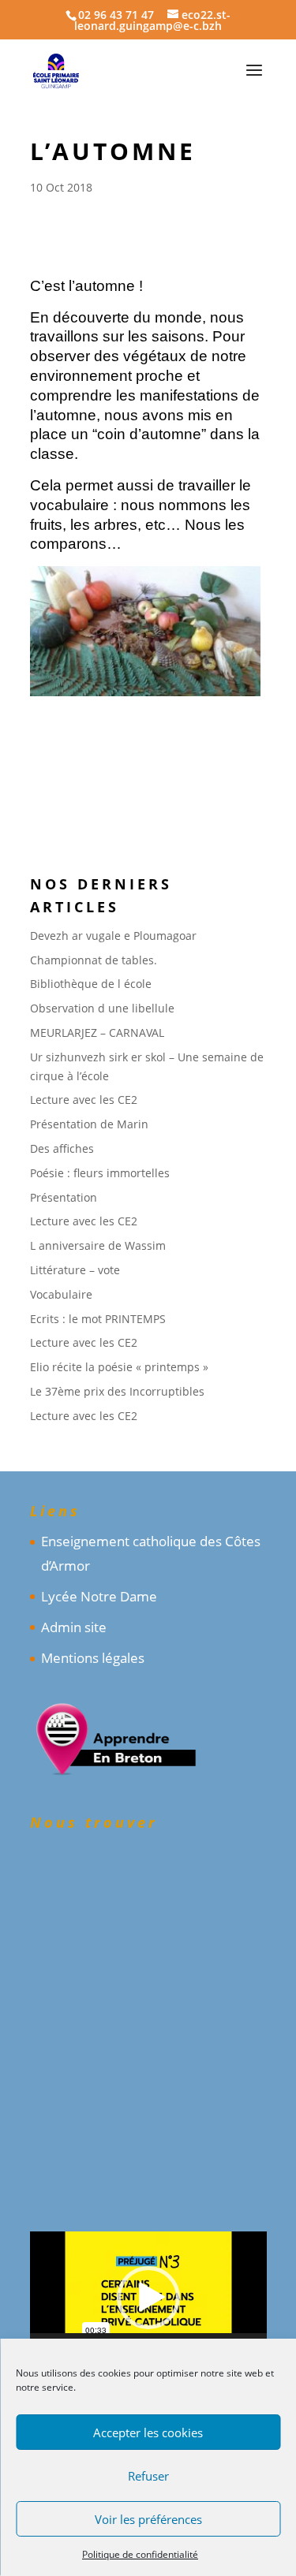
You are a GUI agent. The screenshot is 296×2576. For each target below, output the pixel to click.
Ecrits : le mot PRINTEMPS (98, 1319)
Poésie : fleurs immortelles (100, 1173)
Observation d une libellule (102, 1008)
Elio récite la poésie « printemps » (119, 1367)
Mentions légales (93, 1658)
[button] (148, 2298)
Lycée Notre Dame (99, 1596)
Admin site (74, 1627)
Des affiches (62, 1148)
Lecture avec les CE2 (84, 1100)
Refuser (148, 2476)
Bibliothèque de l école (91, 984)
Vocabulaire (61, 1294)
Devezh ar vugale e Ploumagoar (113, 936)
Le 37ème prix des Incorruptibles (117, 1391)
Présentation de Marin (89, 1124)
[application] (148, 2298)
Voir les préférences (148, 2519)
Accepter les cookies (148, 2432)
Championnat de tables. (94, 960)
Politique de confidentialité (140, 2554)
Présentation (64, 1197)
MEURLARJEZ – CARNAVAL (97, 1033)
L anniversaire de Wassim (98, 1245)
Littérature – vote (75, 1270)
